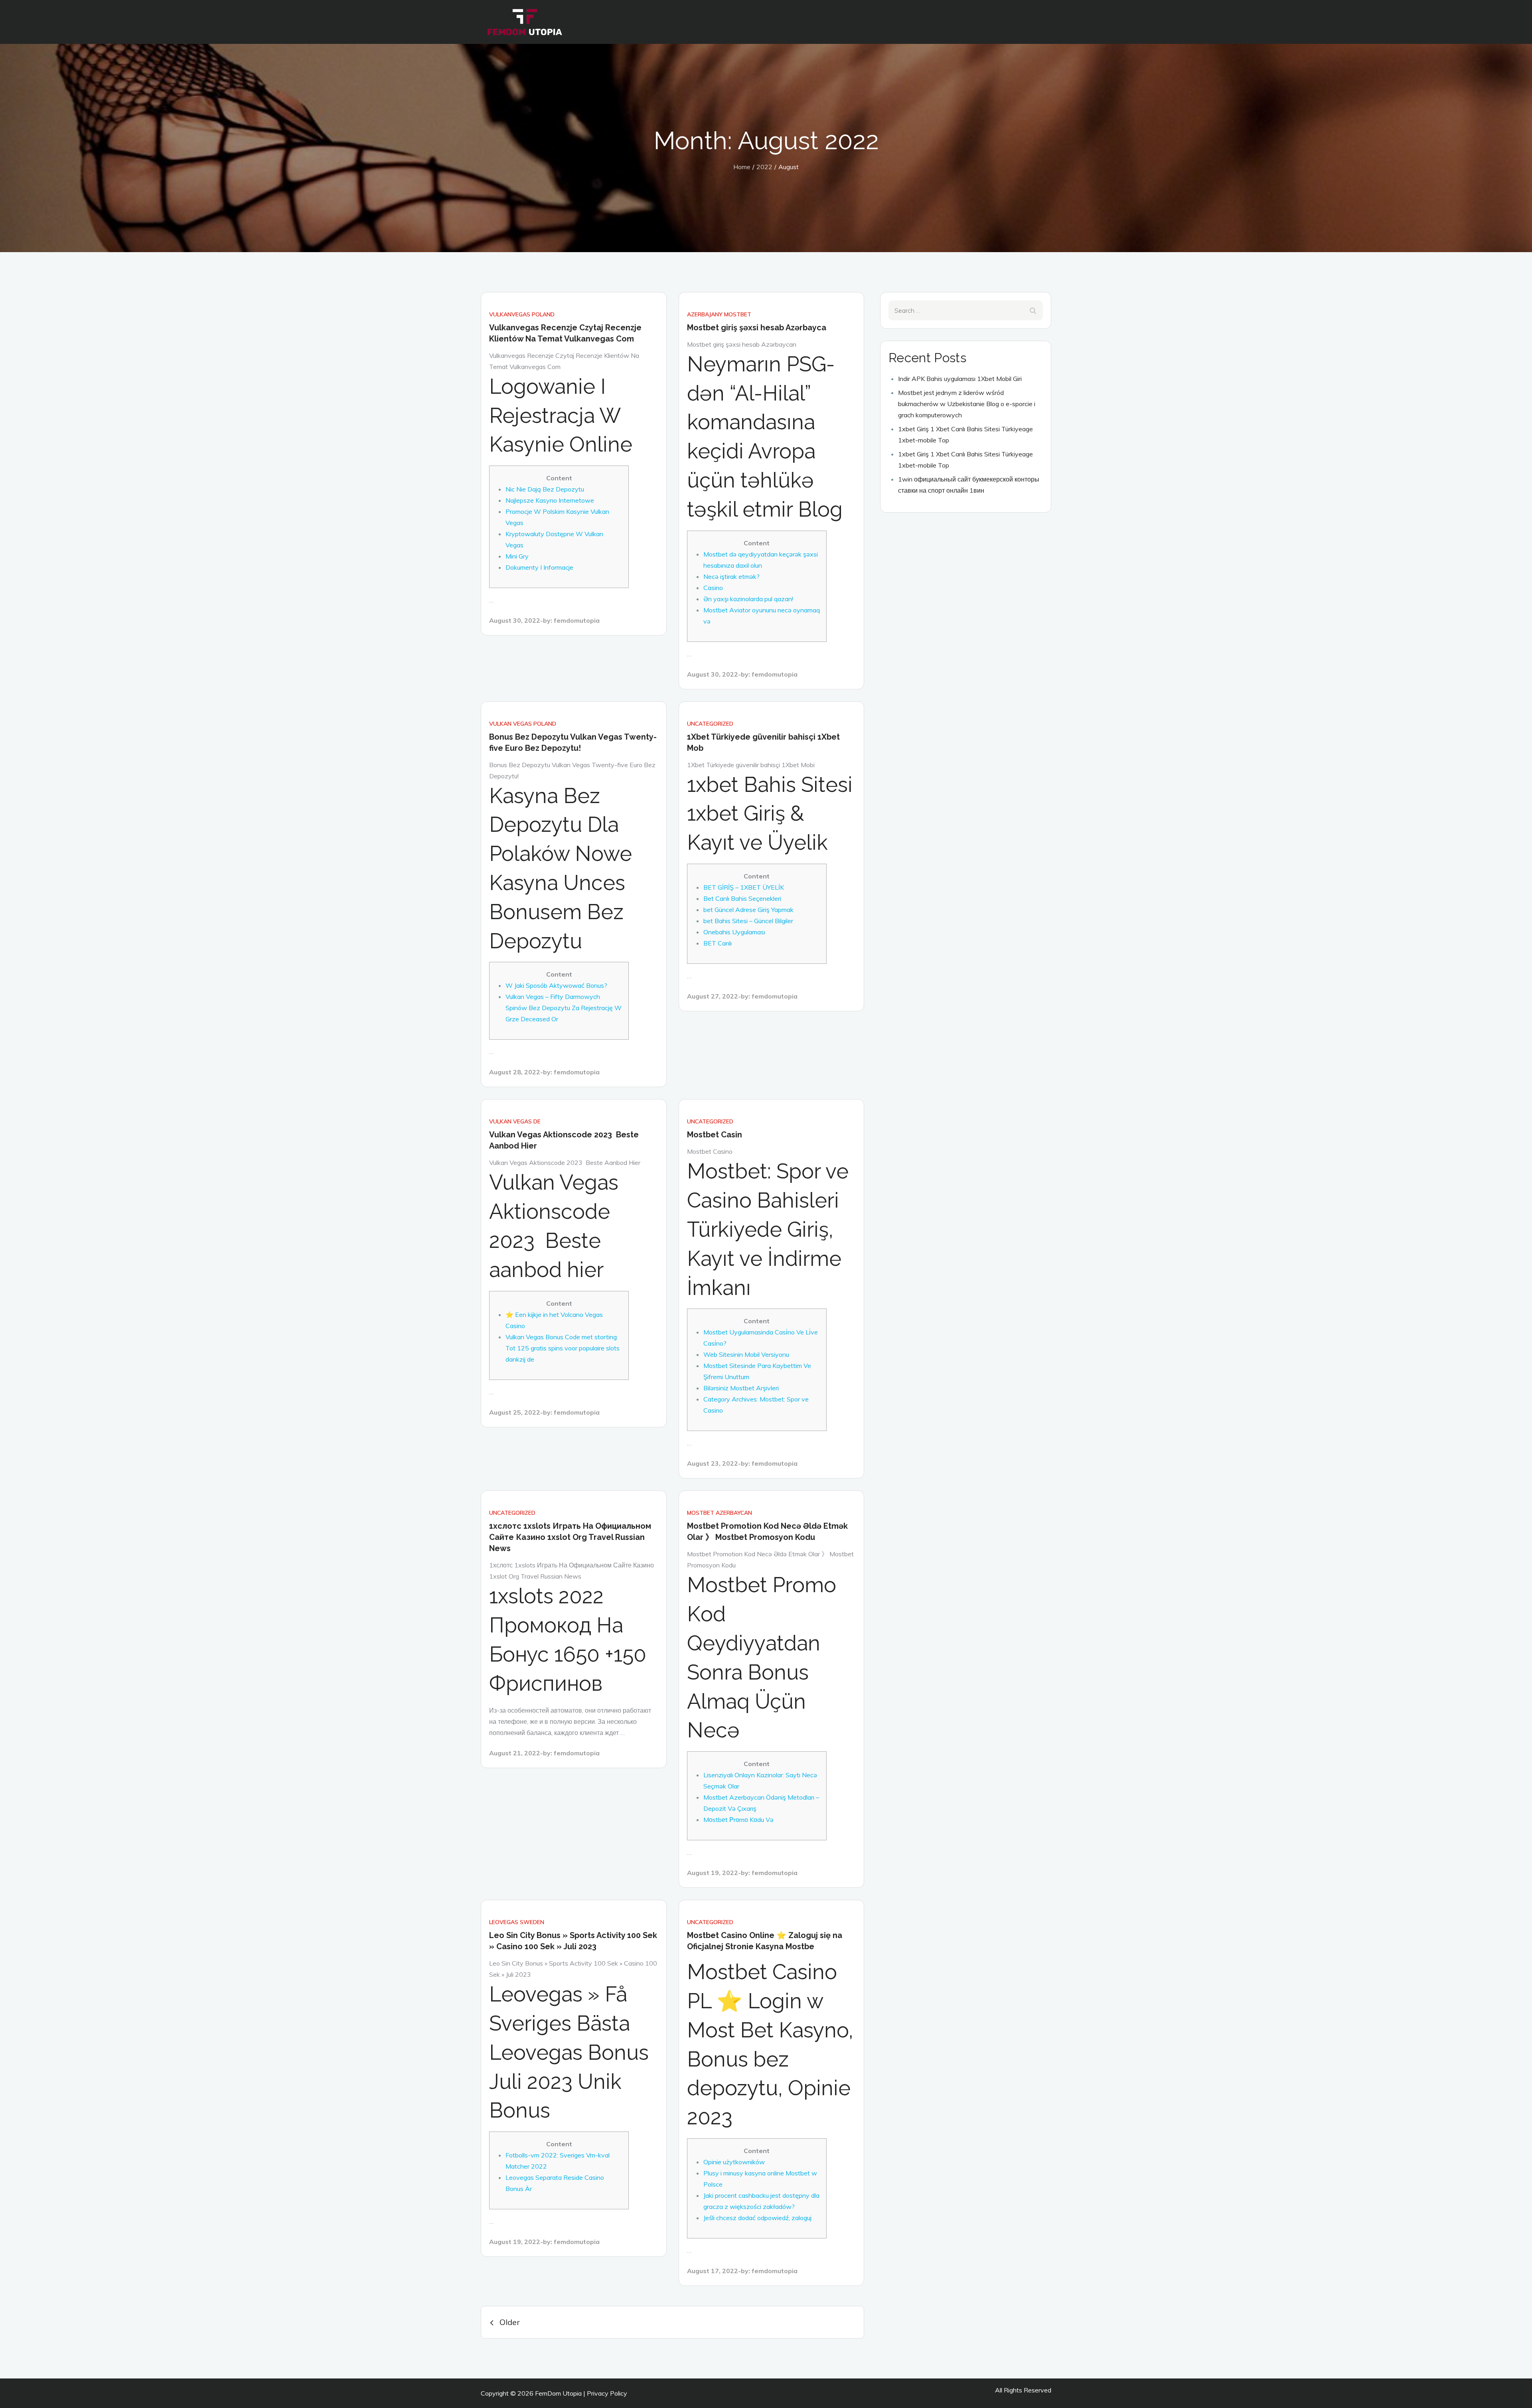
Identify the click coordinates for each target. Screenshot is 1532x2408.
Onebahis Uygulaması (734, 932)
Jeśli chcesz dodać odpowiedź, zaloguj (757, 2218)
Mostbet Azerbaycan (720, 1513)
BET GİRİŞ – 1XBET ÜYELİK (744, 887)
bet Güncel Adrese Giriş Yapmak (748, 910)
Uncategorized (710, 724)
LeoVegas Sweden (517, 1922)
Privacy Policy (607, 2393)
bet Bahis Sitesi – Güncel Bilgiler (748, 921)
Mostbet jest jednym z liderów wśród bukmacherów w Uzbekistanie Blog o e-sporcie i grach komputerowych (967, 404)
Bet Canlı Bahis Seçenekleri (742, 898)
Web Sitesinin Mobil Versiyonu (746, 1354)
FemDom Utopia (558, 2393)
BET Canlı (718, 943)
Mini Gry (517, 556)
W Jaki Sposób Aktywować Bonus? (556, 985)
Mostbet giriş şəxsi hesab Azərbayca (757, 328)
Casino (713, 588)
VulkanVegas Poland (522, 314)
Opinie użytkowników (734, 2162)
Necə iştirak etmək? (731, 576)
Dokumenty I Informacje (539, 567)
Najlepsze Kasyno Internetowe (550, 500)
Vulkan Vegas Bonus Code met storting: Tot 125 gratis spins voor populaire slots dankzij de (563, 1348)
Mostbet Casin (715, 1135)
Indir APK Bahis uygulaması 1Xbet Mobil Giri (960, 379)
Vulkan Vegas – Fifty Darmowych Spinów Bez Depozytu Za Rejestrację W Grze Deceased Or (564, 1008)
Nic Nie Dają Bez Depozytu (545, 489)
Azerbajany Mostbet (719, 314)
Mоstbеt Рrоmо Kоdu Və (738, 1820)
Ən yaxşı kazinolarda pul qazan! (748, 599)
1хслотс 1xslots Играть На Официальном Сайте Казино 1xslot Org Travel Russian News (570, 1537)
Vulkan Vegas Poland (523, 724)
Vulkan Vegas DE (515, 1121)
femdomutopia (577, 620)
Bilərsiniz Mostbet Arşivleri (741, 1388)
